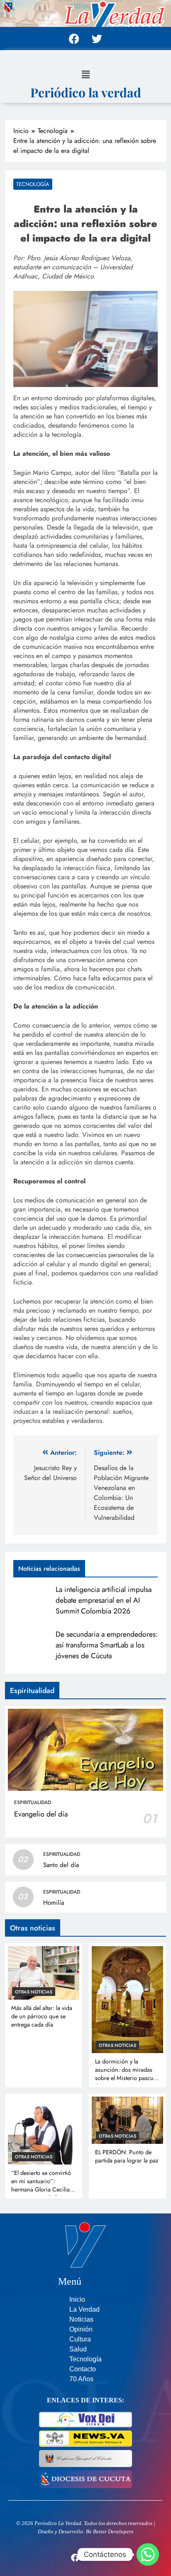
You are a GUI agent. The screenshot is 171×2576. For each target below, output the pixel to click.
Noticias (81, 2319)
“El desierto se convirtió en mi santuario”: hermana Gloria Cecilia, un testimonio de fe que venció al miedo (41, 2189)
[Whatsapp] (148, 2554)
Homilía (54, 1903)
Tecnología (33, 184)
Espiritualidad (33, 1802)
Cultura (80, 2339)
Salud (78, 2349)
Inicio (77, 2299)
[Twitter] (97, 39)
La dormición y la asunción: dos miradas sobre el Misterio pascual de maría (126, 2074)
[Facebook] (74, 39)
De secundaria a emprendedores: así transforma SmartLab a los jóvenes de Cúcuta (107, 1645)
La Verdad (84, 2309)
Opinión (81, 2329)
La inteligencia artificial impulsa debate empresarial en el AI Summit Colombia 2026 (104, 1600)
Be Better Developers (110, 2531)
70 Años (81, 2379)
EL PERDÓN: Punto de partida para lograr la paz (127, 2156)
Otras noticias (34, 1992)
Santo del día (61, 1865)
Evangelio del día (41, 1814)
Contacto (83, 2369)
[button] (85, 74)
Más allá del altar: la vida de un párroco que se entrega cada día (42, 2016)
